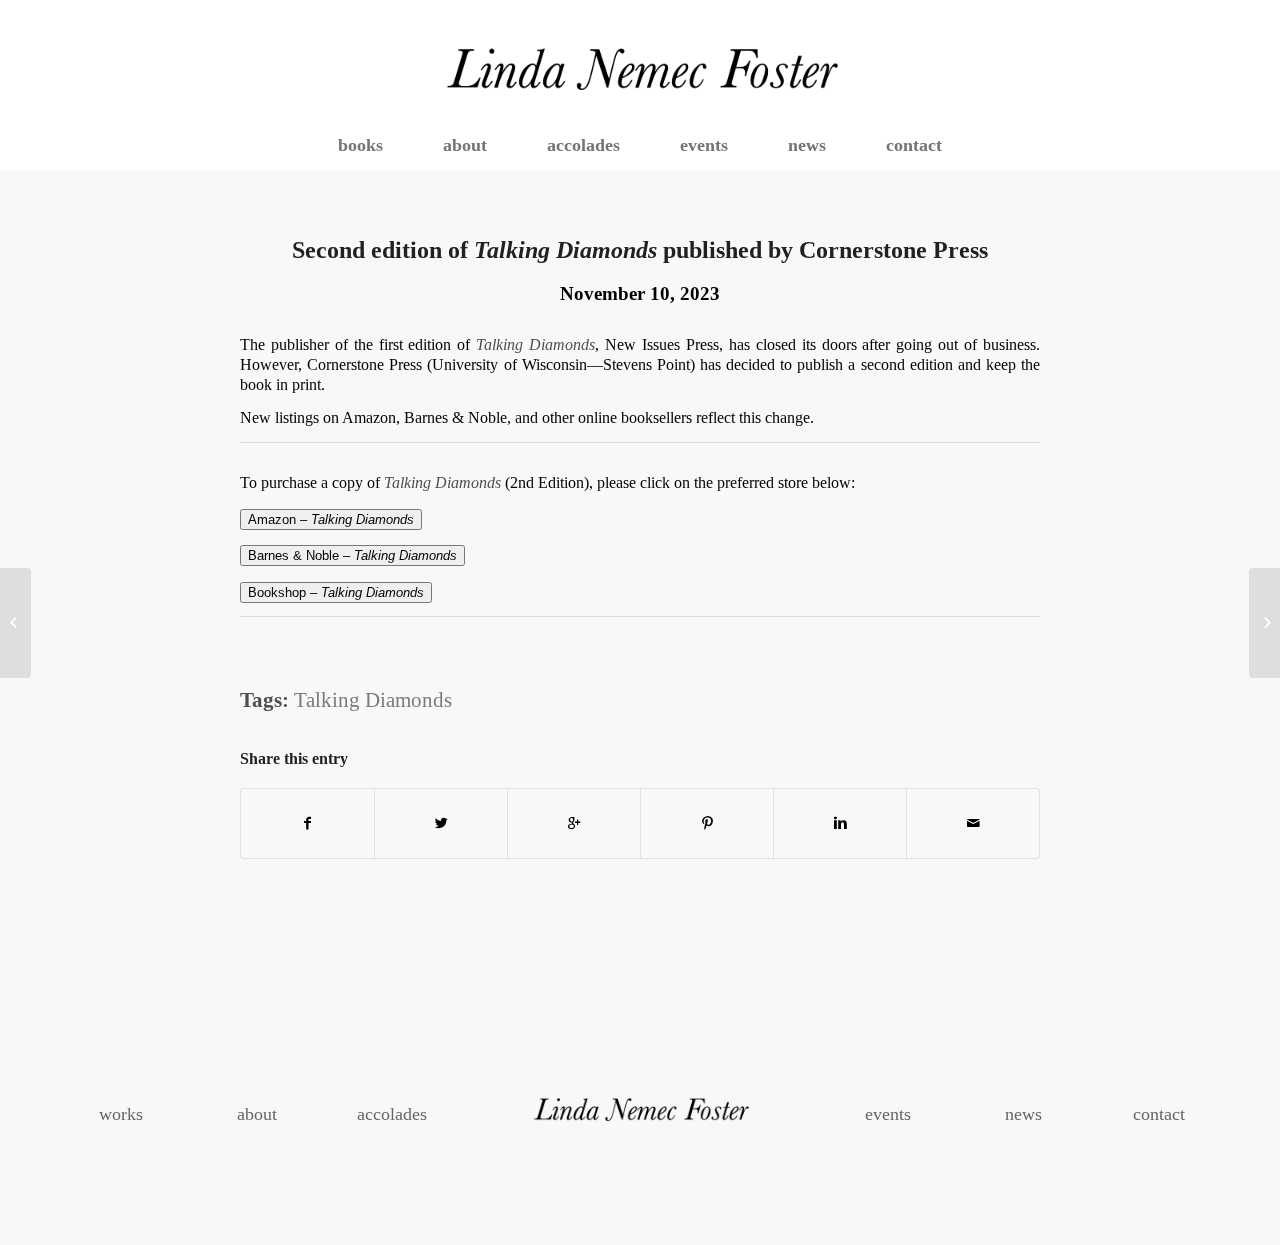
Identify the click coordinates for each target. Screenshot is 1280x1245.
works (121, 1114)
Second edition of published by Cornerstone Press (640, 250)
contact (1159, 1114)
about (257, 1114)
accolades (392, 1114)
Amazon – (331, 519)
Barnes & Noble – (352, 555)
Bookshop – (336, 592)
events (888, 1114)
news (1023, 1114)
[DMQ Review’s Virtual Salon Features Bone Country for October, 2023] (15, 623)
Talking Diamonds (373, 700)
